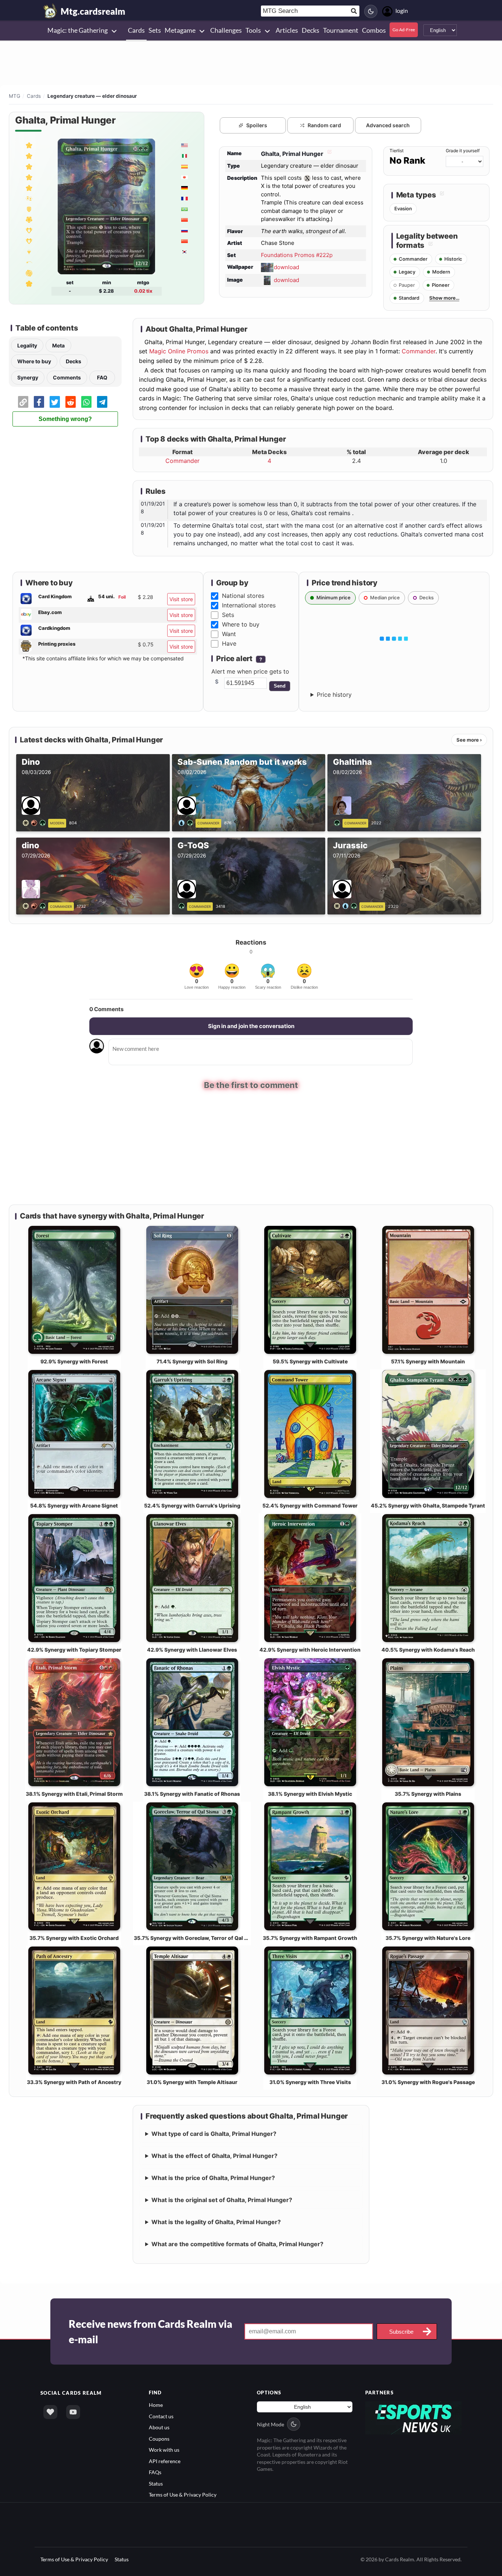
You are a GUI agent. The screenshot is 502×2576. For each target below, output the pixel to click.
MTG (15, 96)
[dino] (35, 906)
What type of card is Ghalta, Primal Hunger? (214, 2134)
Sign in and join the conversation (251, 1026)
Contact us (161, 2416)
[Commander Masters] (29, 230)
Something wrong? (65, 419)
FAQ (102, 377)
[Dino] (35, 822)
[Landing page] (50, 11)
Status (156, 2484)
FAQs (155, 2472)
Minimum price (334, 597)
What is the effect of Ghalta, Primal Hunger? (214, 2156)
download (286, 267)
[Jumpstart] (29, 273)
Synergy (28, 377)
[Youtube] (73, 2412)
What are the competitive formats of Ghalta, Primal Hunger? (237, 2244)
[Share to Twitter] (55, 402)
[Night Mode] (371, 11)
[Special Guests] (29, 220)
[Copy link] (23, 402)
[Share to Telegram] (102, 402)
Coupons (159, 2439)
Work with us (164, 2450)
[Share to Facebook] (39, 402)
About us (159, 2427)
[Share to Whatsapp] (86, 402)
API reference (165, 2461)
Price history (334, 695)
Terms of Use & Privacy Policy (183, 2495)
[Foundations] (29, 166)
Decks (73, 361)
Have (229, 643)
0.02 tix (143, 291)
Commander (419, 351)
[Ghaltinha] (338, 822)
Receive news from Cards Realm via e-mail (150, 2331)
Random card (324, 125)
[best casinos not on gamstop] (414, 2417)
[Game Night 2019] (29, 283)
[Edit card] (329, 154)
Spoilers (257, 125)
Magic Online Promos (179, 351)
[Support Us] (50, 2412)
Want (229, 634)
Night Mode (270, 2424)
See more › (469, 740)
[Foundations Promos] (29, 145)
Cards (34, 96)
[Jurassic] (347, 906)
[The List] (29, 251)
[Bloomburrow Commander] (29, 209)
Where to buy (34, 361)
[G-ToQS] (183, 906)
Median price (385, 597)
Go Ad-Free (404, 30)
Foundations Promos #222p (297, 255)
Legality (27, 345)
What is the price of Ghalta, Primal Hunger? (213, 2178)
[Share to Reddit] (71, 402)
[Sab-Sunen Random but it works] (187, 822)
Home (156, 2405)
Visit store (181, 599)
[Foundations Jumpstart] (29, 198)
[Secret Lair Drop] (29, 262)
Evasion (403, 208)
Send (280, 686)
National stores (243, 596)
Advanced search (388, 125)
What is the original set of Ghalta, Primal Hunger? (222, 2200)
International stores (249, 605)
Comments (67, 377)
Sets (228, 615)
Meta (58, 345)
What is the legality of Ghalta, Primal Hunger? (216, 2222)
